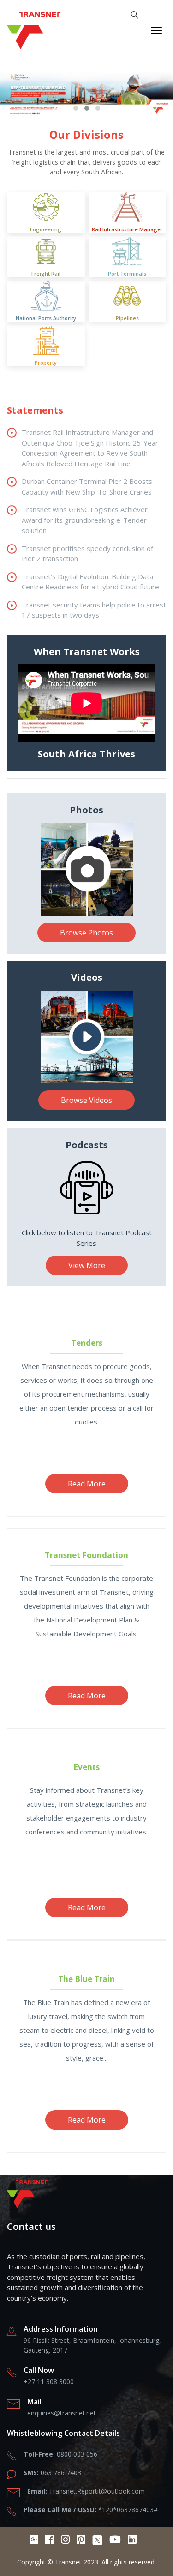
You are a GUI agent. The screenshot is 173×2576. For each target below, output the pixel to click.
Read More (87, 1696)
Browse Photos (86, 933)
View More (87, 1265)
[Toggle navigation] (157, 31)
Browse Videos (86, 1100)
